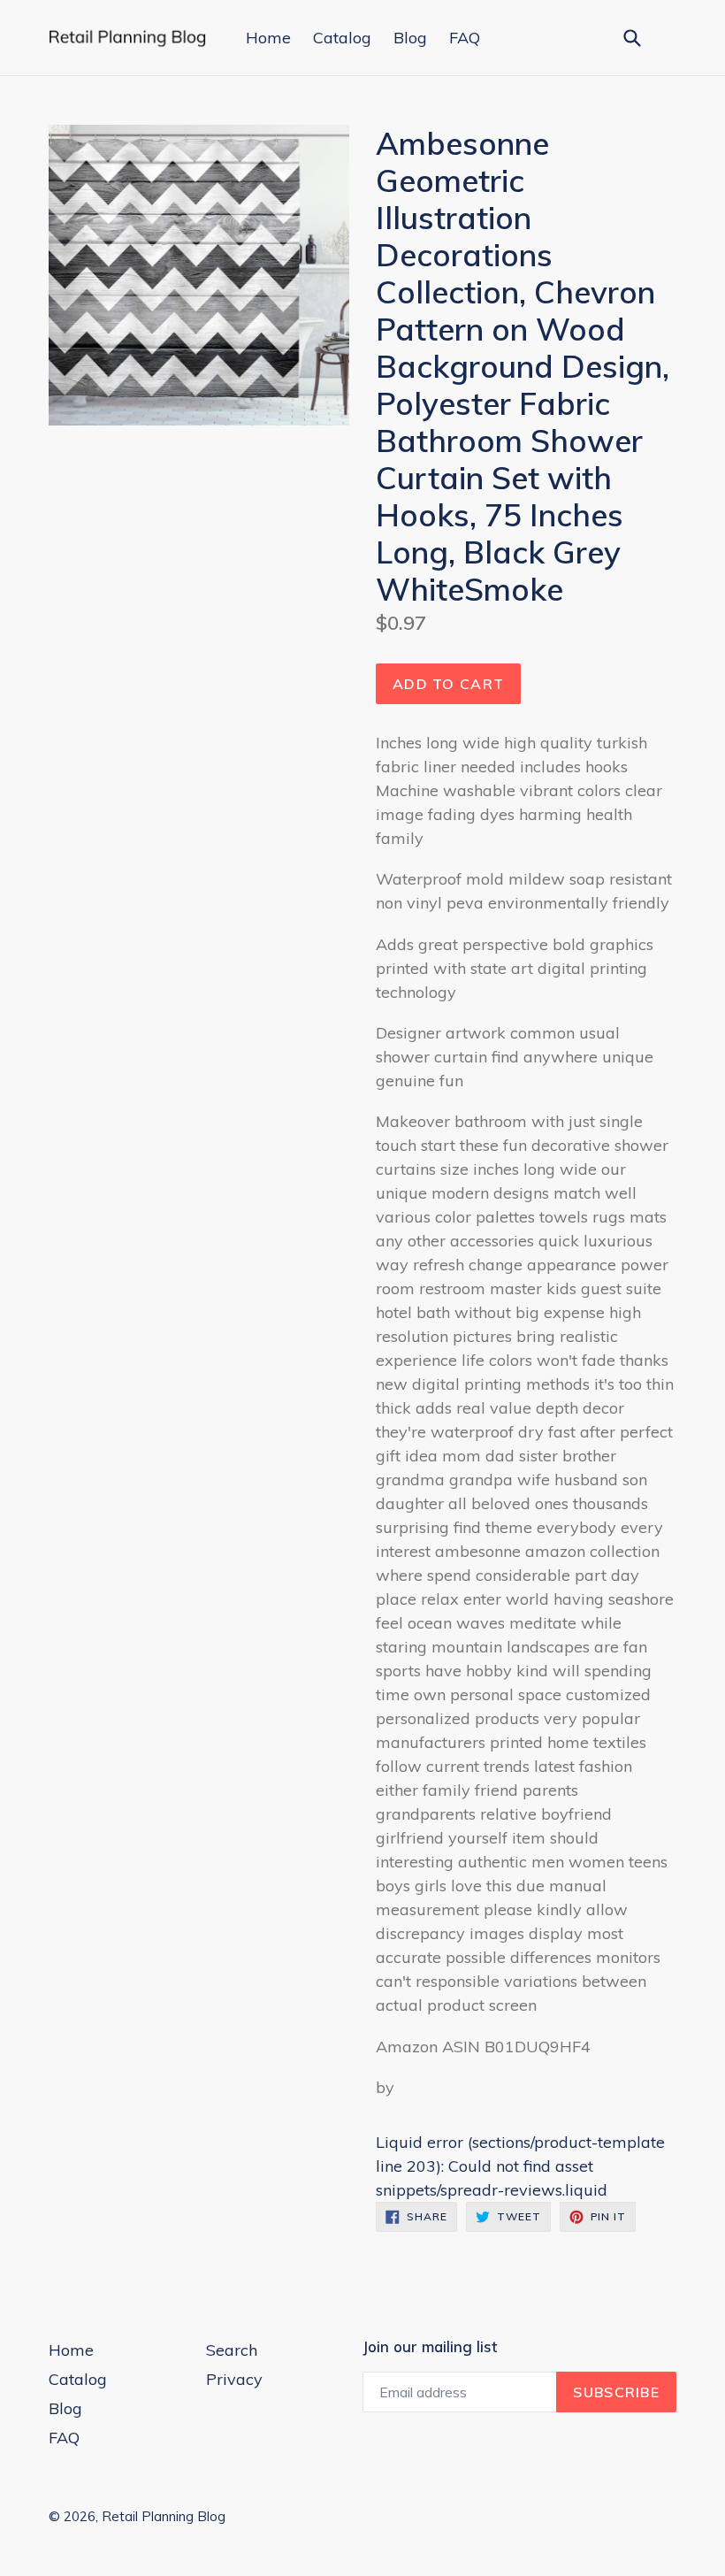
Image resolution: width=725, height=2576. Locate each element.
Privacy (234, 2379)
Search (232, 2350)
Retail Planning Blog (164, 2516)
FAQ (465, 38)
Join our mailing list (430, 2347)
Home (268, 38)
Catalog (342, 38)
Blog (410, 38)
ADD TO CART (448, 684)
